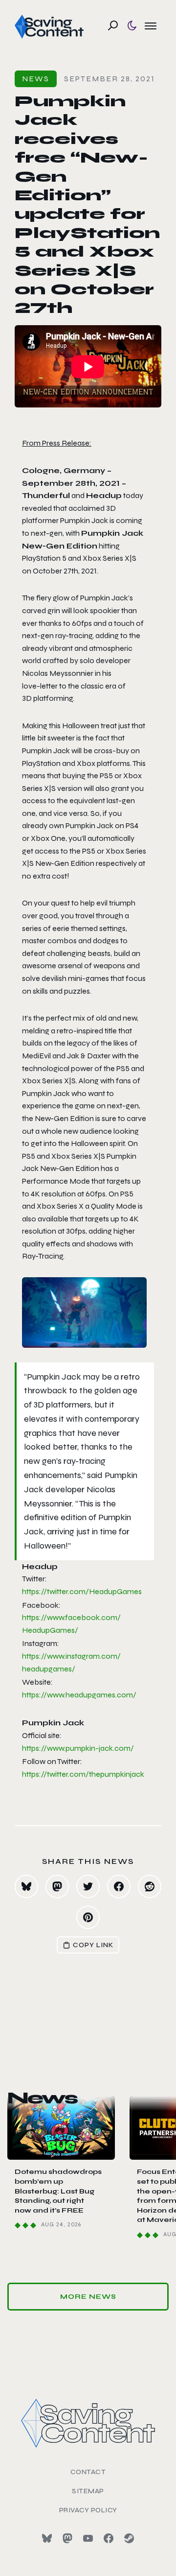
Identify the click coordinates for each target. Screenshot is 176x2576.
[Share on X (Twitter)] (88, 1886)
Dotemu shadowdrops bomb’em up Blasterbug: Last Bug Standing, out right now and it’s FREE (58, 2191)
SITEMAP (88, 2491)
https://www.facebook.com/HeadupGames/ (71, 1624)
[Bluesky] (47, 2538)
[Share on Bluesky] (26, 1886)
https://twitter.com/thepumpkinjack (83, 1774)
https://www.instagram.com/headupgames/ (71, 1662)
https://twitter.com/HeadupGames (82, 1591)
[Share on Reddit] (150, 1886)
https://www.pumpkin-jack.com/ (78, 1748)
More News (88, 2297)
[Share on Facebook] (119, 1886)
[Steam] (129, 2538)
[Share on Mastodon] (57, 1886)
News (36, 79)
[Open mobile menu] (151, 25)
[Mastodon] (67, 2538)
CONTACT (88, 2472)
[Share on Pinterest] (88, 1917)
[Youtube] (88, 2538)
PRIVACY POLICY (88, 2510)
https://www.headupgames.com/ (79, 1695)
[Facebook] (109, 2538)
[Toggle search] (113, 25)
